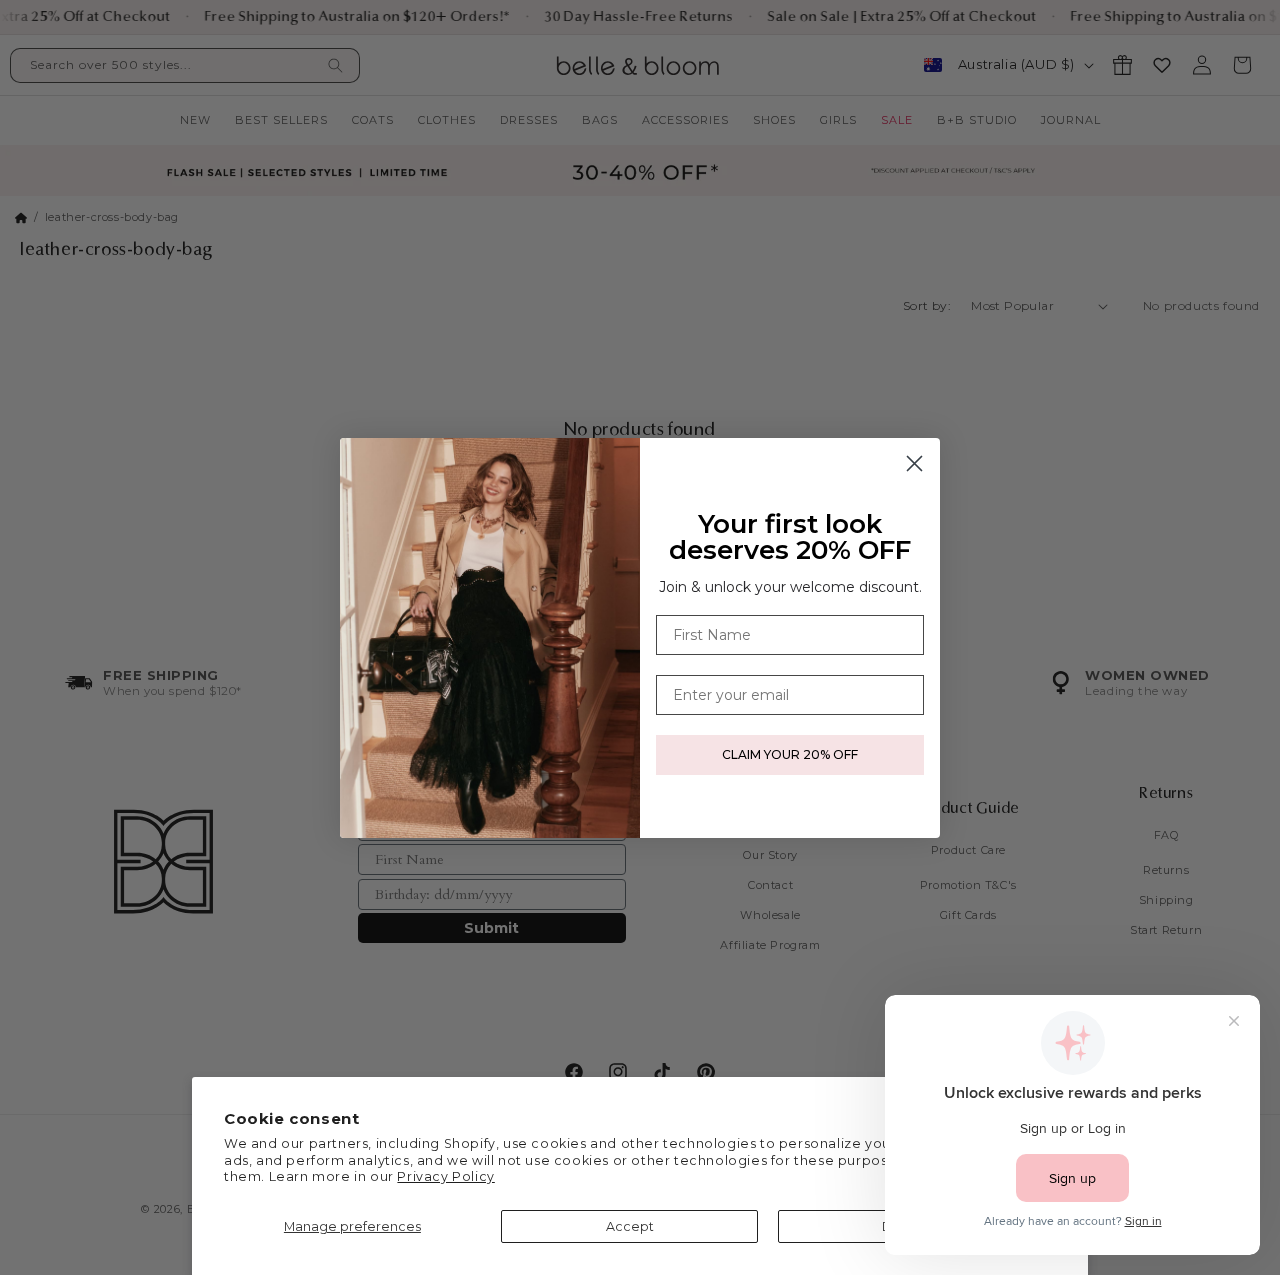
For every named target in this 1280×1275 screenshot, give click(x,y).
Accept (630, 1226)
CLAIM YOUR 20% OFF (790, 754)
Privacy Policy (445, 1176)
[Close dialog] (914, 463)
